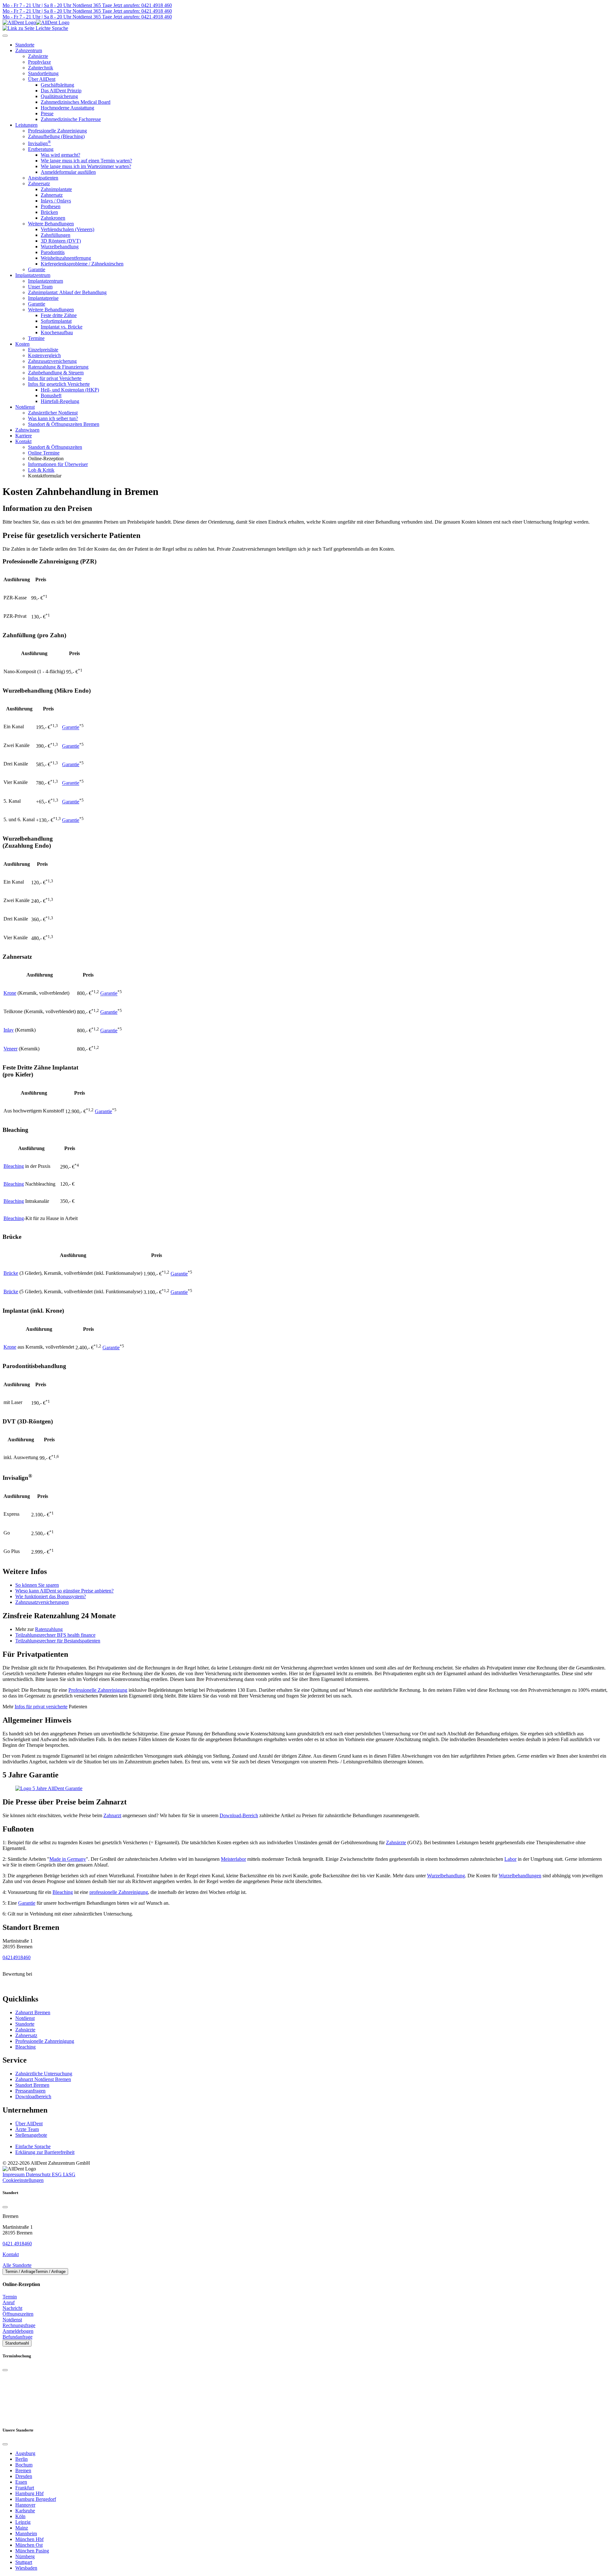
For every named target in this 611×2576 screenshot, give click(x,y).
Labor (510, 1859)
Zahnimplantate (56, 189)
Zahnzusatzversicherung (52, 361)
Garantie (37, 269)
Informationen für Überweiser (58, 464)
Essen (21, 2482)
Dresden (24, 2476)
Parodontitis (53, 252)
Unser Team (40, 287)
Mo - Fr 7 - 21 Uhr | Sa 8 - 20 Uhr (37, 5)
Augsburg (25, 2453)
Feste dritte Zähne (59, 315)
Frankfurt (25, 2488)
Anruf (9, 2302)
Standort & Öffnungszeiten (55, 447)
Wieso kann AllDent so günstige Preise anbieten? (64, 1591)
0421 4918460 (17, 2244)
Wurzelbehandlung (60, 247)
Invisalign (39, 143)
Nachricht (12, 2308)
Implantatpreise (43, 298)
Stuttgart (24, 2562)
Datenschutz (39, 2174)
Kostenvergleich (44, 355)
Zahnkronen (53, 218)
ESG (57, 2174)
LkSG (69, 2174)
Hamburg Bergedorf (36, 2499)
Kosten (22, 344)
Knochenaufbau (57, 332)
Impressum (14, 2174)
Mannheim (26, 2534)
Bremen (23, 2470)
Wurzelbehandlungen (520, 1876)
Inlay (9, 1030)
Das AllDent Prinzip (61, 91)
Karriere (24, 436)
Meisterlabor (233, 1859)
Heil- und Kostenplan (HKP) (70, 390)
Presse (47, 113)
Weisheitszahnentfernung (66, 258)
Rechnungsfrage (19, 2325)
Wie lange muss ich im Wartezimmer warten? (86, 166)
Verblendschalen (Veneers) (67, 229)
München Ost (29, 2545)
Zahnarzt (112, 1815)
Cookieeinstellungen (23, 2180)
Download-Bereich (239, 1815)
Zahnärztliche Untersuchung (44, 2074)
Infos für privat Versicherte (55, 378)
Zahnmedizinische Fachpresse (71, 119)
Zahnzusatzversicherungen (42, 1602)
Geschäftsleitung (57, 85)
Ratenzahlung (49, 1629)
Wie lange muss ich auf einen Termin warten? (86, 161)
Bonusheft (51, 395)
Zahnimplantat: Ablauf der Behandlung (67, 292)
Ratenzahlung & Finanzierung (58, 367)
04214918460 (17, 1957)
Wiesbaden (26, 2568)
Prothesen (51, 206)
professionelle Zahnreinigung (119, 1892)
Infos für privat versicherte (41, 1707)
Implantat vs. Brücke (62, 327)
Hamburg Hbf (29, 2493)
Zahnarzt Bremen (33, 2012)
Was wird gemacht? (60, 155)
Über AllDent (42, 79)
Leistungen (26, 125)
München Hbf (29, 2539)
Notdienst (25, 407)
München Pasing (32, 2551)
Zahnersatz (39, 183)
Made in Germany (68, 1859)
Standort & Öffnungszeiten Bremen (64, 424)
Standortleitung (43, 73)
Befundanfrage (18, 2337)
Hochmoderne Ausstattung (67, 108)
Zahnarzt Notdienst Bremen (43, 2079)
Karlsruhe (25, 2511)
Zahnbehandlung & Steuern (56, 373)
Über (29, 2124)
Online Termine (44, 453)
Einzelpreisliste (43, 350)
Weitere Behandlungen (51, 224)
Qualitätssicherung (59, 96)
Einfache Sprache (33, 2146)
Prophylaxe (39, 62)
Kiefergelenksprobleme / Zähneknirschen (82, 264)
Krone (10, 993)
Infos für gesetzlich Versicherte (59, 384)
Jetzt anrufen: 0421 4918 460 (142, 5)
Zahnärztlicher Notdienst (53, 413)
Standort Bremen (32, 2085)
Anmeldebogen (18, 2331)
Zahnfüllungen (56, 235)
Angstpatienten (43, 178)
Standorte (25, 2024)
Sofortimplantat (56, 321)
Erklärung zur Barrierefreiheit (45, 2152)
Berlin (21, 2459)
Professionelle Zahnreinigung (57, 131)
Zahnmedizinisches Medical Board (76, 102)
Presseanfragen (30, 2091)
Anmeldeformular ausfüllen (68, 172)
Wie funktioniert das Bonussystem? (51, 1596)
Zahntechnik (41, 68)
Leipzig (23, 2522)
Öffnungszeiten (18, 2314)
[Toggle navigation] (5, 36)
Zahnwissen (27, 430)
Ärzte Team (27, 2129)
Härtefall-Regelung (60, 401)
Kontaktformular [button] (45, 476)
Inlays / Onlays (56, 201)
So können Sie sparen (37, 1585)
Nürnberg (25, 2556)
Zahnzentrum (29, 50)
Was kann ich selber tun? (53, 418)
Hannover (25, 2505)
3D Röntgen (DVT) (61, 241)
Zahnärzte (38, 56)
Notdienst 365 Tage (92, 5)
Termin (10, 2297)
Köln (20, 2516)
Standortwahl (17, 2343)
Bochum (24, 2465)
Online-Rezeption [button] (46, 459)
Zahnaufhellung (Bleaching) (56, 136)
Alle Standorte (17, 2265)
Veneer (11, 1049)
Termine (36, 338)
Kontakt (23, 441)
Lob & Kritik (41, 470)
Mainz (22, 2528)
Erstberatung (41, 149)
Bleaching (14, 1166)
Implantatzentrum (33, 275)
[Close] (5, 2207)
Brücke (11, 1273)
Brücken (49, 212)
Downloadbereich (33, 2096)
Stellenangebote (31, 2135)
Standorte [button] (25, 45)
